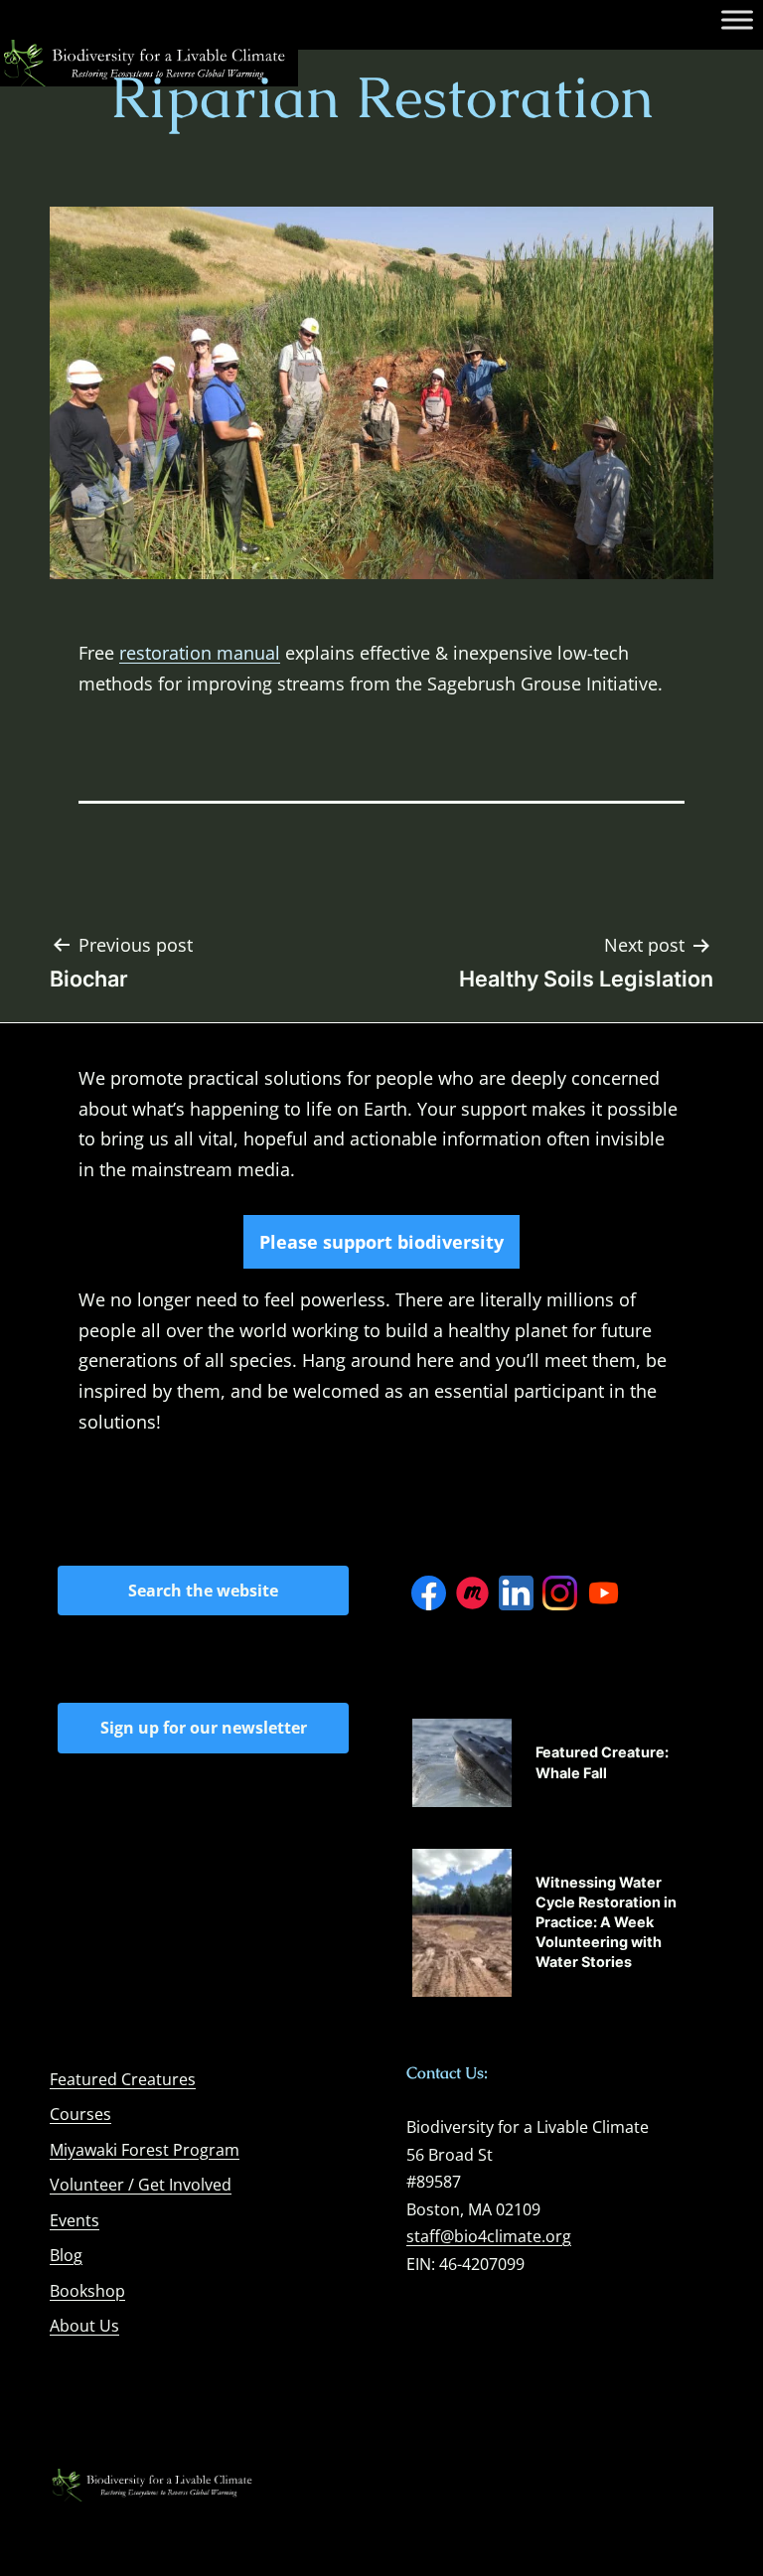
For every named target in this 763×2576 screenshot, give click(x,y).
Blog (66, 2255)
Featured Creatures (123, 2079)
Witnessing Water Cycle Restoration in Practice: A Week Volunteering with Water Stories (606, 1922)
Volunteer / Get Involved (141, 2185)
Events (75, 2220)
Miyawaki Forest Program (145, 2150)
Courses (80, 2114)
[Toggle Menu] (737, 19)
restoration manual (200, 653)
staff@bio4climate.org (489, 2236)
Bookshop (87, 2291)
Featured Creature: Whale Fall (602, 1762)
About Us (84, 2326)
